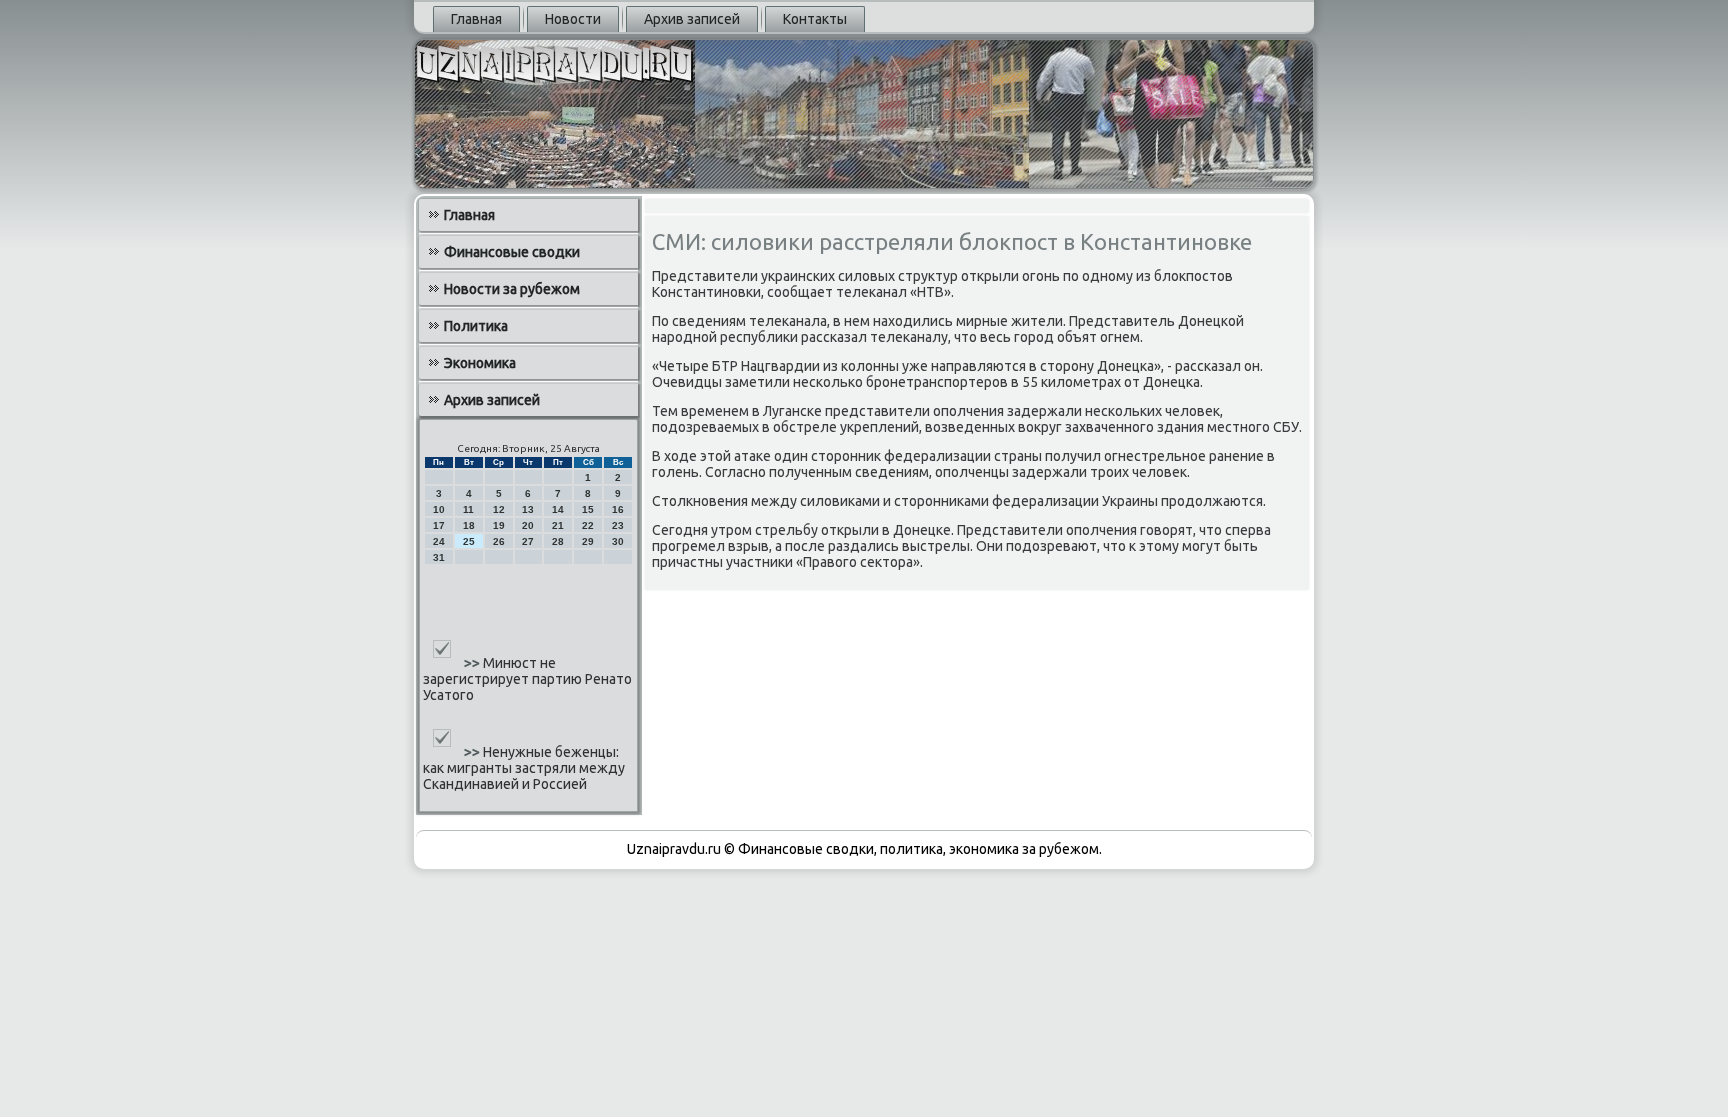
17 (439, 525)
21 (558, 525)
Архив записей (692, 19)
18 (469, 525)
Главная (476, 19)
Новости (573, 19)
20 (528, 525)
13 (528, 509)
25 (469, 541)
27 (528, 541)
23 (618, 525)
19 (499, 525)
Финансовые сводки (512, 252)
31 (439, 557)
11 (468, 509)
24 (439, 541)
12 (499, 509)
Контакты (815, 19)
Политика (476, 326)
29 (588, 541)
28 (558, 541)
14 (558, 509)
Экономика (480, 363)
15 (588, 509)
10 (439, 509)
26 (499, 541)
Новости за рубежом (512, 289)
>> (473, 663)
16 (618, 509)
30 (618, 541)
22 (588, 525)
